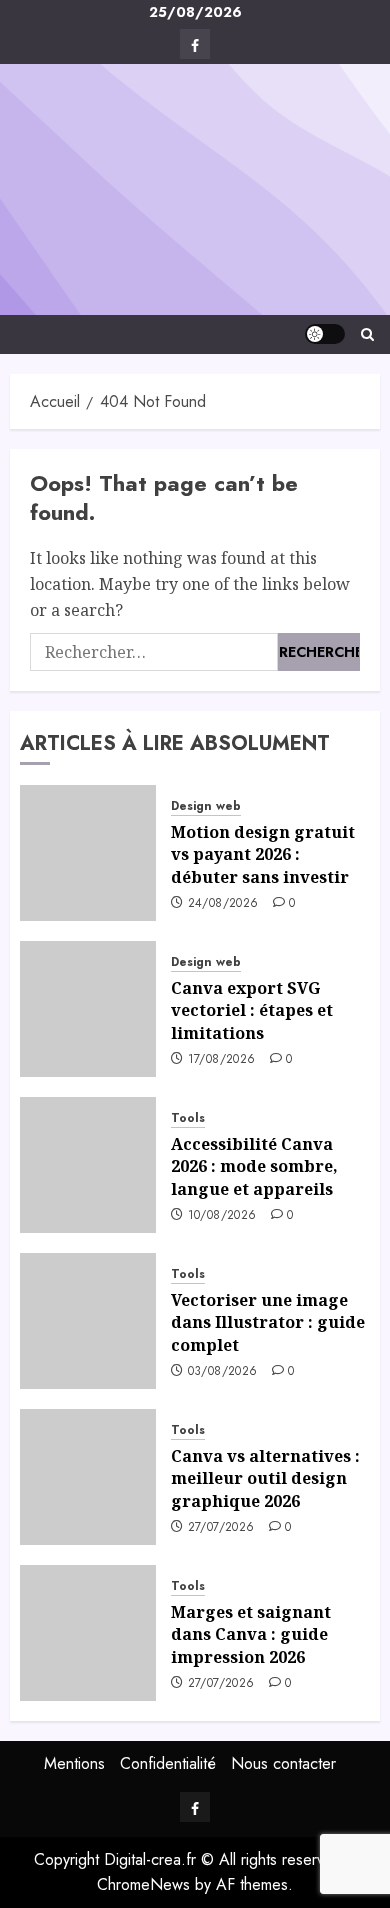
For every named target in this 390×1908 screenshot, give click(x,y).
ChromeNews (143, 1884)
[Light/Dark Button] (325, 334)
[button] (367, 334)
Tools (188, 1118)
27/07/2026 (221, 1528)
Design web (206, 806)
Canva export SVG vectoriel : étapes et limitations (252, 1010)
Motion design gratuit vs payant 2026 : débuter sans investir (263, 854)
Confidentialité (168, 1763)
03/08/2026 (223, 1372)
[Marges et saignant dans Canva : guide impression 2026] (88, 1633)
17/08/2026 (222, 1060)
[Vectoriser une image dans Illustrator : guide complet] (88, 1321)
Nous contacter (283, 1763)
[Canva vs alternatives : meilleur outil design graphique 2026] (88, 1477)
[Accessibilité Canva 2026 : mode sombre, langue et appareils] (88, 1165)
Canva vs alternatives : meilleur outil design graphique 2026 (265, 1478)
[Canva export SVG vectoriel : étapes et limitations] (88, 1009)
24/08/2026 (223, 904)
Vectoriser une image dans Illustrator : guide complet (268, 1322)
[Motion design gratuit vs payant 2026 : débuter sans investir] (88, 853)
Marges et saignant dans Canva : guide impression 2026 (251, 1634)
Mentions (74, 1763)
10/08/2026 (222, 1216)
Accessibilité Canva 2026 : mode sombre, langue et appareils (254, 1166)
